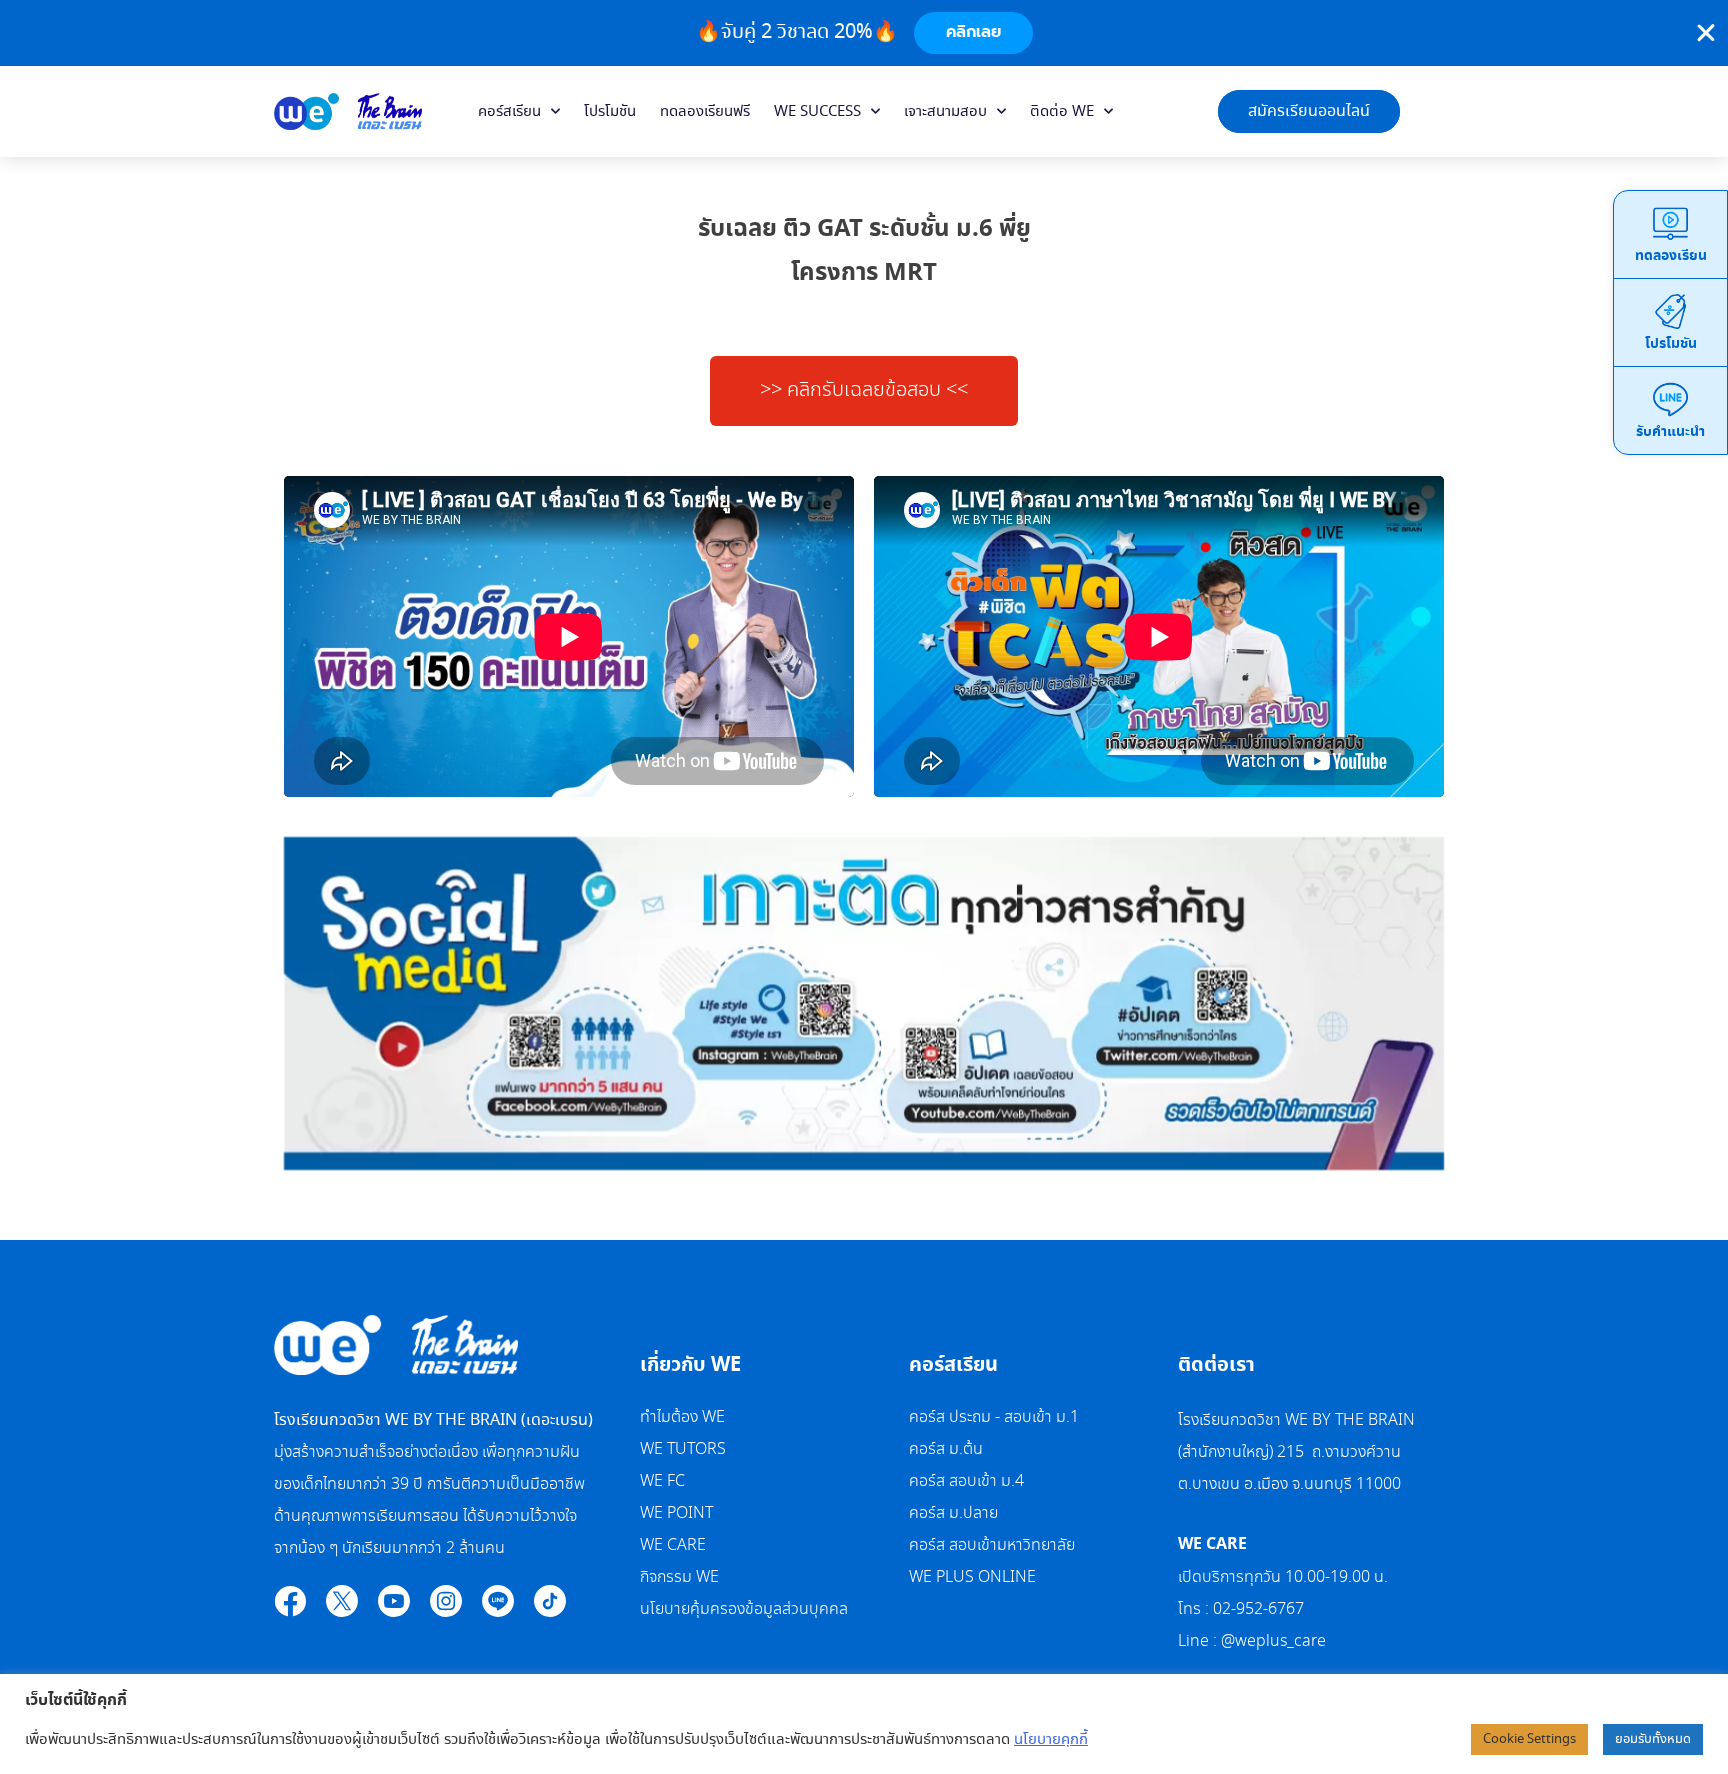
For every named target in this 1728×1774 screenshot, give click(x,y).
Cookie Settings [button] (1529, 1739)
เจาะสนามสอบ (945, 112)
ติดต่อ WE (1062, 112)
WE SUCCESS (817, 112)
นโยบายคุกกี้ (1051, 1740)
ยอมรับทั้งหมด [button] (1653, 1739)
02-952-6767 (1260, 1609)
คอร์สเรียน (509, 112)
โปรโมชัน (610, 112)
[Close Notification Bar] (1706, 33)
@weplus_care (1273, 1641)
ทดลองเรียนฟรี (705, 112)
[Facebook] (290, 1601)
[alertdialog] (864, 33)
